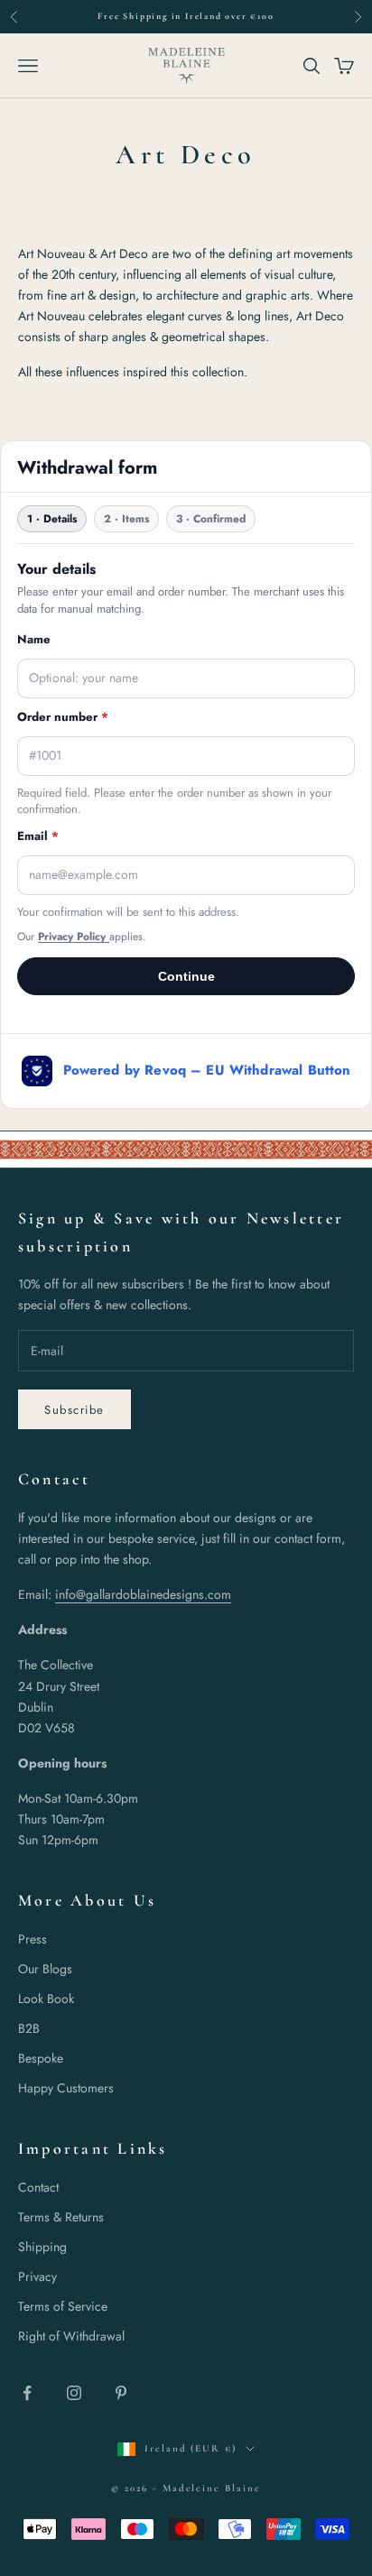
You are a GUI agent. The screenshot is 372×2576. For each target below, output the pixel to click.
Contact (38, 2187)
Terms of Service (63, 2306)
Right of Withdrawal (71, 2336)
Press (33, 1939)
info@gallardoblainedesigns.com (143, 1594)
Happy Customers (66, 2088)
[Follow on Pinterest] (121, 2393)
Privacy (37, 2276)
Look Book (46, 1999)
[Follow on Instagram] (74, 2393)
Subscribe (74, 1410)
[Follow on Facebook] (27, 2393)
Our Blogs (45, 1969)
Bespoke (41, 2058)
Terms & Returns (61, 2217)
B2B (29, 2028)
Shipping (42, 2247)
